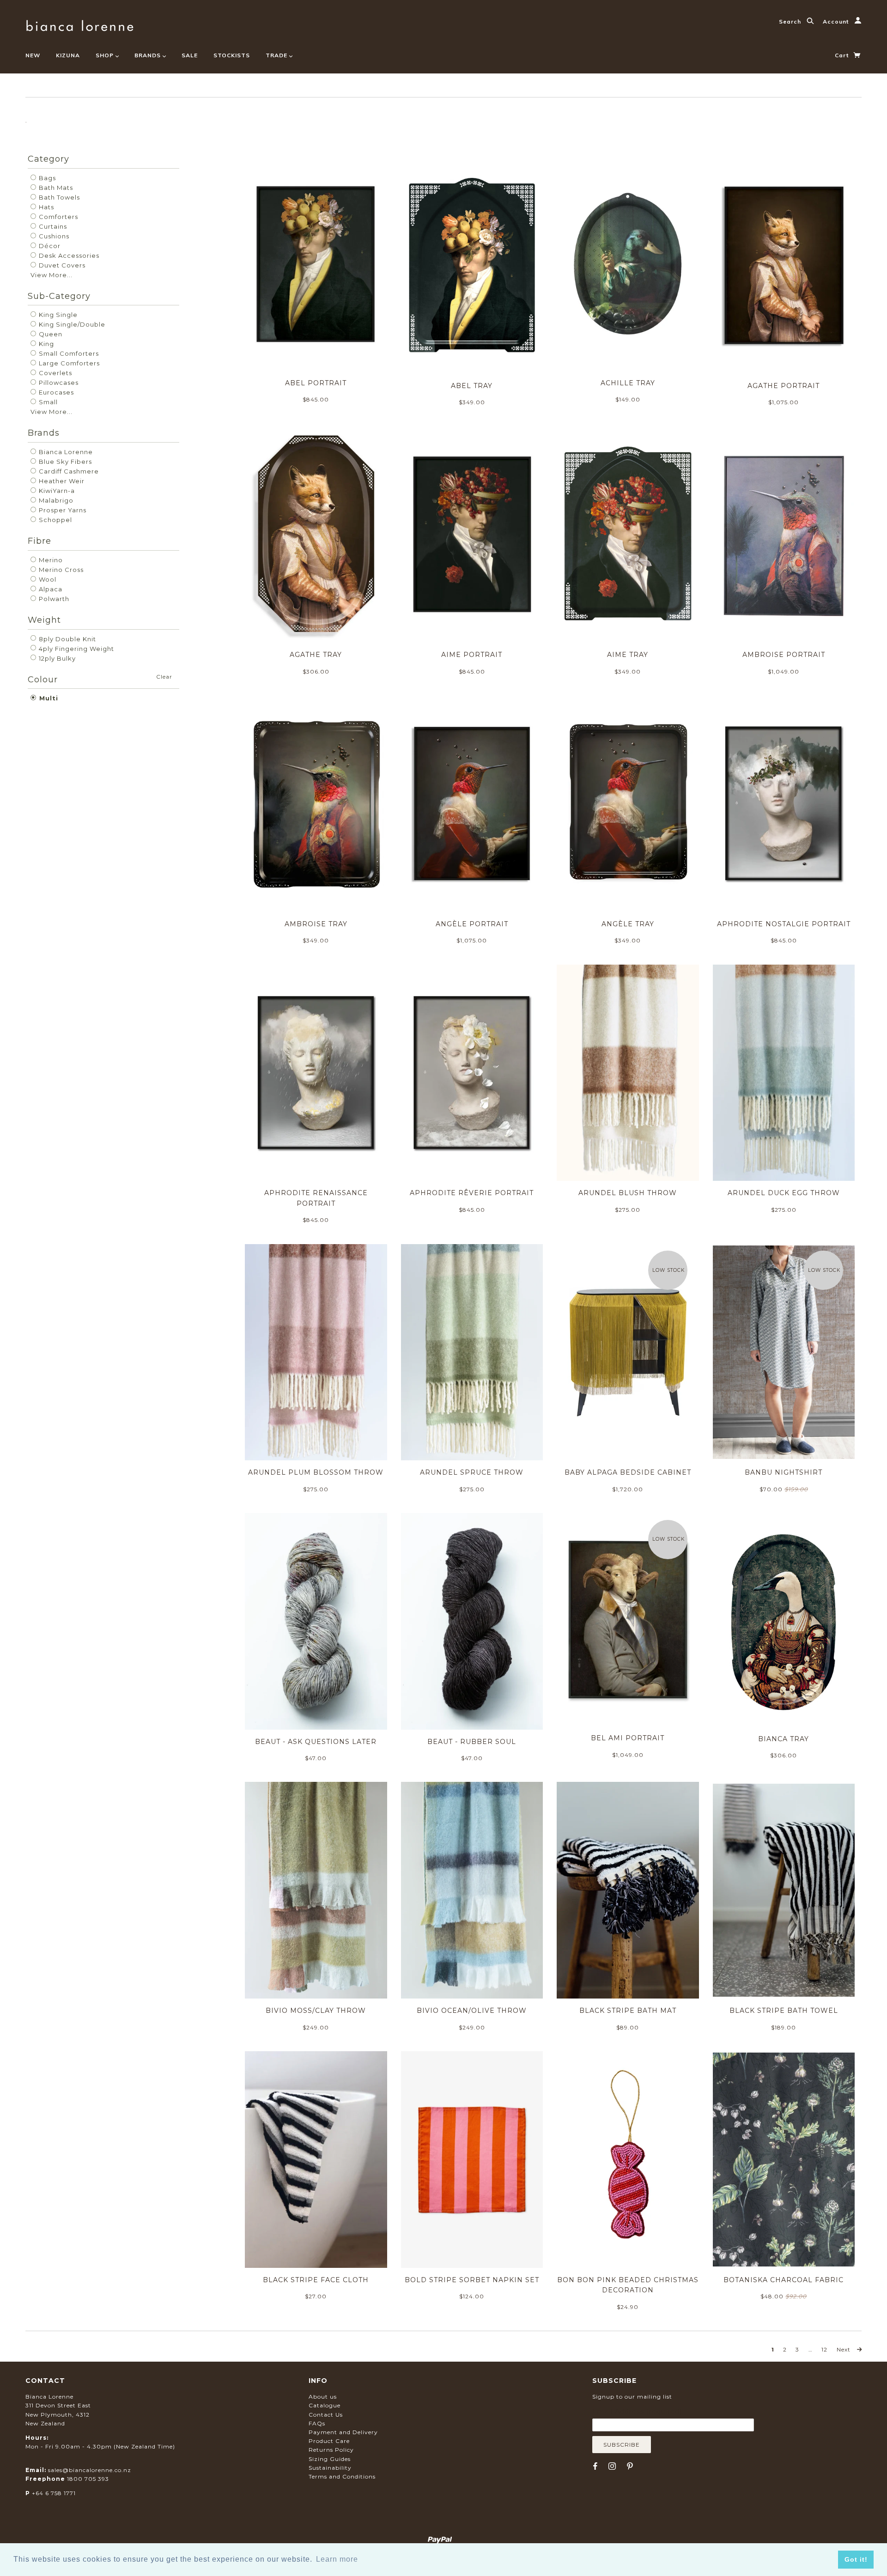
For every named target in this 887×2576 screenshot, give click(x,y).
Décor (49, 246)
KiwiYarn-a (56, 491)
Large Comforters (68, 363)
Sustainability (330, 2468)
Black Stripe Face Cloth (316, 2280)
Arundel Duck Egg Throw (784, 1193)
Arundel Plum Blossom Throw (316, 1472)
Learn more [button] (337, 2559)
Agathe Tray (316, 655)
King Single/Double (71, 324)
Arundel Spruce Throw (472, 1472)
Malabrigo (55, 500)
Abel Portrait (316, 383)
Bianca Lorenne (65, 452)
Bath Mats (55, 188)
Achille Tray (628, 383)
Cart (843, 55)
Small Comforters (68, 353)
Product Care (329, 2441)
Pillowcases (58, 383)
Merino (50, 560)
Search (791, 21)
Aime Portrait (472, 655)
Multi (48, 698)
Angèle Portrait (472, 924)
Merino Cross (60, 570)
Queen (50, 334)
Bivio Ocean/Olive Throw (472, 2011)
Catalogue (325, 2405)
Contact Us (326, 2415)
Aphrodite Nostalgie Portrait (784, 924)
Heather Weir (61, 481)
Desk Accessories (68, 255)
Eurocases (55, 392)
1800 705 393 (88, 2479)
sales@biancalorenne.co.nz (90, 2470)
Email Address (637, 2412)
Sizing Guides (330, 2459)
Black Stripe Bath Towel (784, 2011)
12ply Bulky (56, 658)
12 (824, 2350)
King (46, 344)
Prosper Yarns (62, 510)
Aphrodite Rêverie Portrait (472, 1193)
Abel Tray (472, 386)
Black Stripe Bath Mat (628, 2011)
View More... (52, 275)
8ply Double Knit (67, 639)
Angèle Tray (628, 924)
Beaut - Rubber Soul (472, 1742)
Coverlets (55, 373)
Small (47, 402)
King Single (57, 315)
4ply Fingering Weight (76, 649)
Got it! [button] (856, 2559)
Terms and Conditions (342, 2476)
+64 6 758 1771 (54, 2493)
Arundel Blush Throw (628, 1193)
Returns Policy (331, 2450)
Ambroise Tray (316, 924)
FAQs (317, 2423)
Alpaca (50, 589)
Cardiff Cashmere (68, 471)
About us (323, 2397)
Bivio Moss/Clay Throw (316, 2011)
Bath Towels (58, 197)
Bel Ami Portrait (628, 1738)
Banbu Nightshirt (784, 1472)
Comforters (58, 217)
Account (837, 21)
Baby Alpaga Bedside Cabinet (628, 1472)
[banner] (80, 24)
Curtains (52, 226)
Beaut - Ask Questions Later (316, 1742)
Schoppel (55, 520)
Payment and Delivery (343, 2432)
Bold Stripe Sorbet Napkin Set (472, 2280)
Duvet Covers (61, 265)
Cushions (53, 236)
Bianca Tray (784, 1739)
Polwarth (53, 599)
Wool (47, 579)
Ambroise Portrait (784, 655)
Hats (46, 207)
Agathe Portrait (784, 386)
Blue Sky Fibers (64, 462)
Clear (164, 677)
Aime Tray (628, 655)
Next (844, 2350)
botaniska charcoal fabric (784, 2280)
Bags (46, 178)
